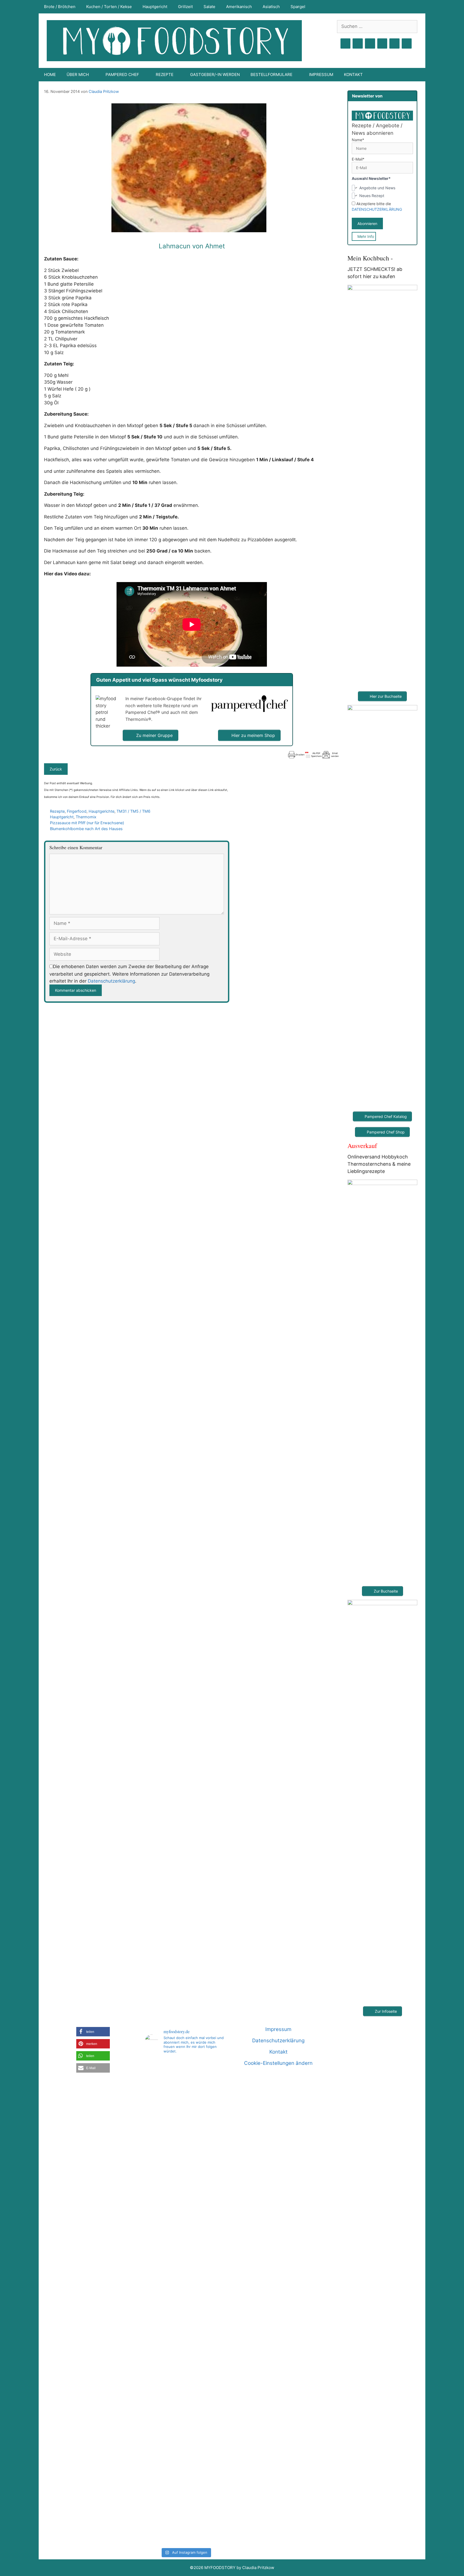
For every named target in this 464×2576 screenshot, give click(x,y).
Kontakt (353, 75)
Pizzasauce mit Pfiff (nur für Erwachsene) (87, 823)
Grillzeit (185, 7)
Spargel (298, 7)
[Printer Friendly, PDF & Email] (313, 755)
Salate (209, 7)
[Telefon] (407, 44)
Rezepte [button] (165, 75)
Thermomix (86, 817)
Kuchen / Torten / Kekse (109, 7)
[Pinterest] (370, 44)
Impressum (321, 75)
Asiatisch (271, 7)
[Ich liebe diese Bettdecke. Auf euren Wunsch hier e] (186, 2094)
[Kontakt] (394, 44)
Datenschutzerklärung (111, 981)
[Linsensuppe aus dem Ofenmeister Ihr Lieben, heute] (214, 2302)
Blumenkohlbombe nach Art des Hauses (86, 829)
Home (50, 75)
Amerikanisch (239, 7)
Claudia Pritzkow (104, 91)
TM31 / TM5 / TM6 (133, 811)
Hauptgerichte (102, 811)
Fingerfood (77, 811)
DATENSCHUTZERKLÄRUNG (377, 209)
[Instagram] (358, 44)
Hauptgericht (155, 7)
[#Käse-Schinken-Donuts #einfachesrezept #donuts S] (158, 2164)
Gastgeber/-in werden (215, 75)
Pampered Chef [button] (122, 75)
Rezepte (57, 811)
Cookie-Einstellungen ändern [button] (278, 2063)
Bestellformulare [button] (271, 75)
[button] (93, 2032)
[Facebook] (346, 44)
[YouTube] (382, 44)
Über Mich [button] (78, 75)
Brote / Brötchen (60, 7)
